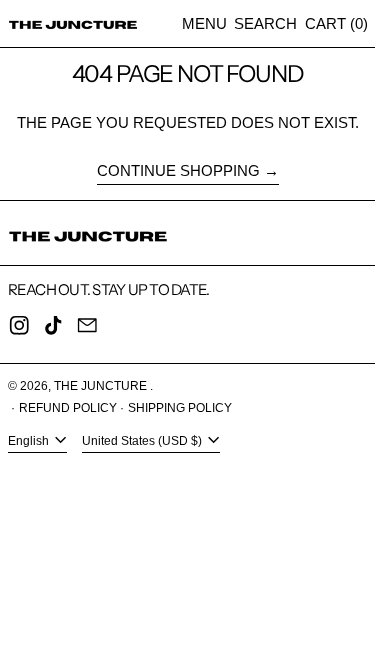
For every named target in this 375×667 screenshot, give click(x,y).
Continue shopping (178, 170)
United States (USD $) (143, 441)
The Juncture (102, 386)
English (30, 441)
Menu (204, 23)
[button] (265, 23)
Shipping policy (180, 408)
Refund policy (68, 408)
